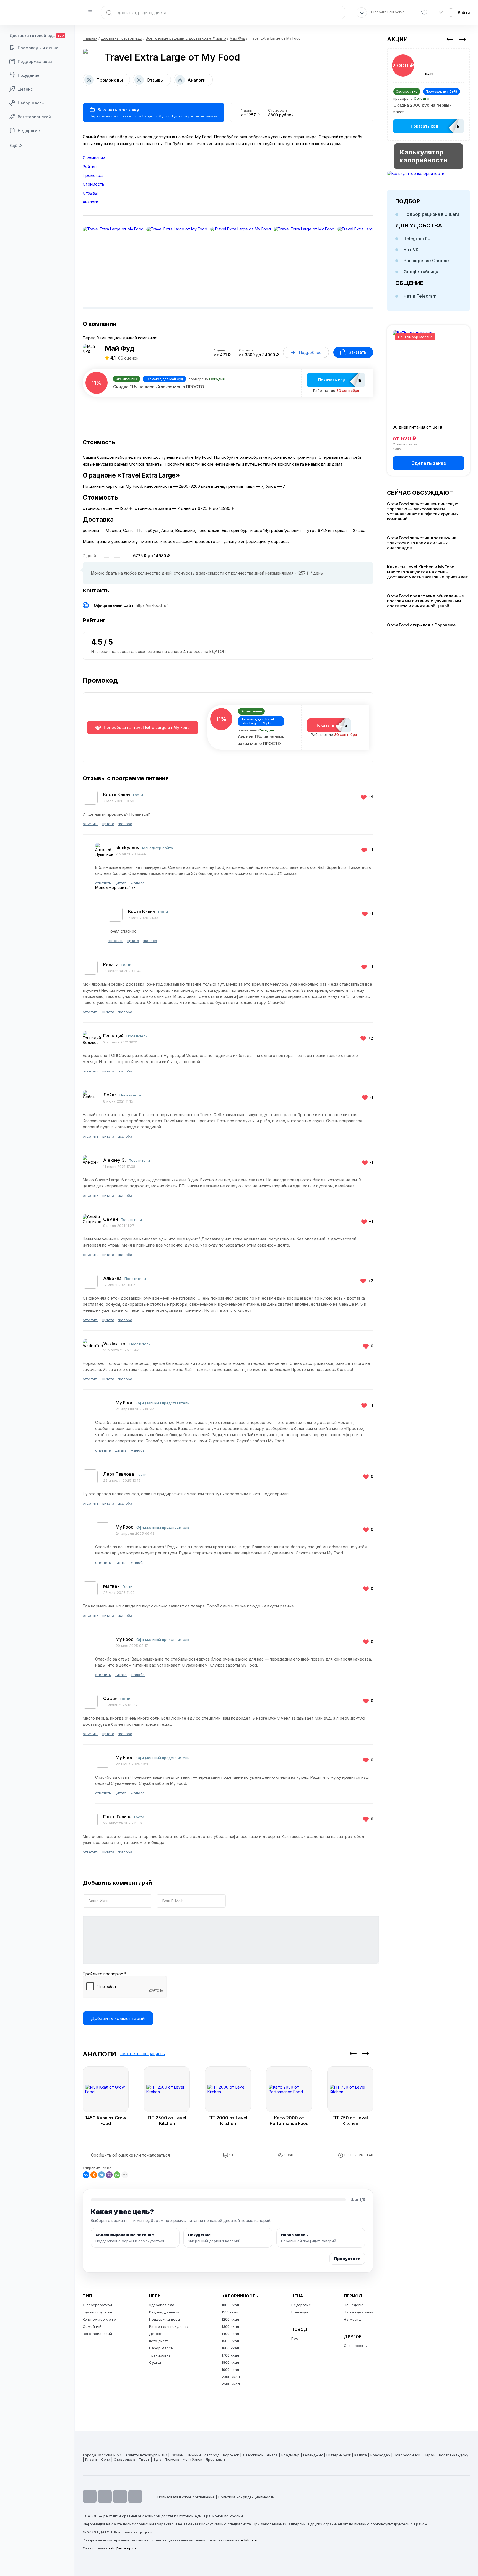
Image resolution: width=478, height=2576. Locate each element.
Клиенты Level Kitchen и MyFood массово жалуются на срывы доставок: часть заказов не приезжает (428, 572)
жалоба (125, 824)
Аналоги (90, 202)
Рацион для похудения (169, 2326)
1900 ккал (230, 2370)
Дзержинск (253, 2455)
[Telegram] (102, 2175)
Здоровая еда (162, 2305)
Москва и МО (111, 2455)
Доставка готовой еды (37, 36)
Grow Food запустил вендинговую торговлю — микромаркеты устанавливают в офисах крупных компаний (423, 511)
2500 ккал (231, 2384)
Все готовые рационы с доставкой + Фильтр (186, 38)
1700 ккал (230, 2355)
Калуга (361, 2455)
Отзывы (90, 193)
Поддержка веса (35, 61)
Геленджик (313, 2455)
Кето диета (159, 2341)
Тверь (144, 2459)
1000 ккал (230, 2305)
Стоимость (93, 184)
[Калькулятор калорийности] (428, 173)
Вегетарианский (34, 117)
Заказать (358, 352)
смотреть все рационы (143, 2054)
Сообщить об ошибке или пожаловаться (130, 2155)
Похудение (29, 75)
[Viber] (109, 2175)
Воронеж (231, 2455)
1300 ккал (230, 2326)
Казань (177, 2455)
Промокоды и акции (38, 48)
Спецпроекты (356, 2346)
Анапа (272, 2455)
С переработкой (97, 2305)
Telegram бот (418, 238)
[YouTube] (90, 2496)
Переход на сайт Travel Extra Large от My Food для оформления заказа (154, 113)
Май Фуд (237, 38)
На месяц (352, 2319)
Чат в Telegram (420, 296)
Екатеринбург (339, 2455)
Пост (296, 2338)
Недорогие (29, 131)
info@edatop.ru (122, 2548)
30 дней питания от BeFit (417, 427)
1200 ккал (230, 2319)
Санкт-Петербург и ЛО (147, 2455)
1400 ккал (230, 2334)
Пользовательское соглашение (186, 2497)
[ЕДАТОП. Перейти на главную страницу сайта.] (37, 12)
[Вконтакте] (135, 2496)
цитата (108, 824)
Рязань (91, 2459)
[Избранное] (424, 13)
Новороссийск (407, 2455)
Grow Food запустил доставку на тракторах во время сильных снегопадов (422, 543)
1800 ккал (230, 2362)
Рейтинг (90, 166)
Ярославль (216, 2459)
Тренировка (160, 2355)
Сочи (106, 2459)
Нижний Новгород (203, 2455)
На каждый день (358, 2312)
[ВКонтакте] (86, 2175)
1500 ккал (230, 2341)
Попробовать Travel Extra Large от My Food (147, 727)
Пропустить (347, 2259)
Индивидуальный (164, 2312)
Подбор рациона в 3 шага (432, 214)
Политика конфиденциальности (246, 2497)
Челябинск (193, 2459)
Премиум (300, 2312)
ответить (91, 824)
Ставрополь (124, 2459)
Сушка (155, 2362)
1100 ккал (230, 2312)
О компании (94, 158)
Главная (90, 38)
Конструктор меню (99, 2319)
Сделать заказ (429, 463)
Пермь (430, 2455)
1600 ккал (230, 2348)
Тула (157, 2459)
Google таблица (421, 272)
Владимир (290, 2455)
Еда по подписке (98, 2312)
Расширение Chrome (426, 261)
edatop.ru (249, 2540)
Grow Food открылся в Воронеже (421, 625)
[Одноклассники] (94, 2175)
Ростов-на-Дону (454, 2455)
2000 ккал (231, 2377)
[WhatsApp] (117, 2175)
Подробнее (310, 352)
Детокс (25, 89)
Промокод (93, 175)
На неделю (354, 2305)
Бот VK (411, 250)
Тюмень (172, 2459)
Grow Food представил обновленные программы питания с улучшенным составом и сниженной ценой (425, 601)
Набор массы (31, 103)
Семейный (92, 2326)
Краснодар (380, 2455)
